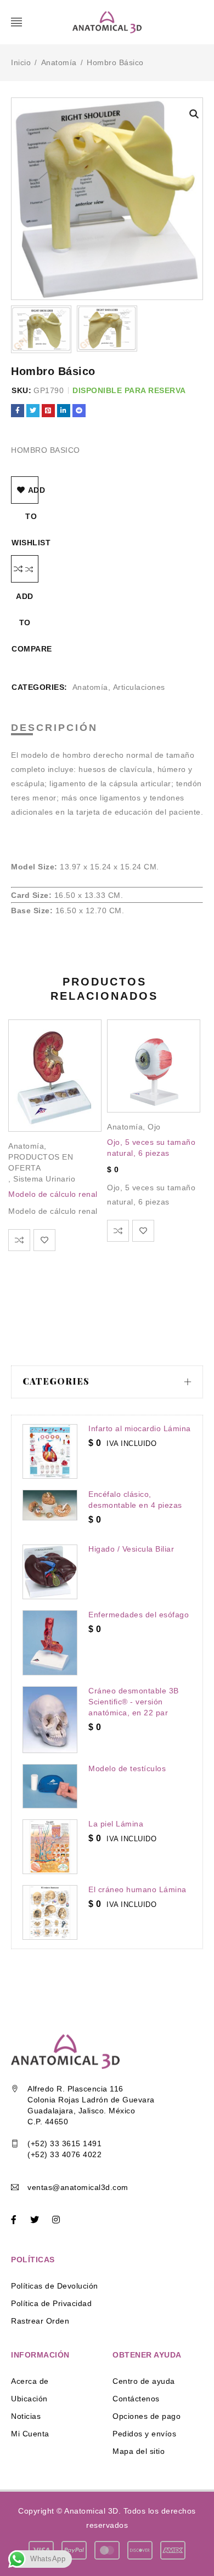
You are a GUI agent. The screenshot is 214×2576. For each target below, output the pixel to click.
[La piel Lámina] (50, 1847)
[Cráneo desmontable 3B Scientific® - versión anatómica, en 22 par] (50, 1720)
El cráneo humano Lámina (137, 1889)
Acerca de (30, 2381)
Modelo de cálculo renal (53, 1194)
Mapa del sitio (139, 2451)
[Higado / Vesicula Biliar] (50, 1572)
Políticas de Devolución (55, 2286)
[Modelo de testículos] (50, 1786)
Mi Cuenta (30, 2434)
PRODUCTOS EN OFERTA (41, 1162)
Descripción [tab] (54, 728)
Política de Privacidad (51, 2303)
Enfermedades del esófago (139, 1615)
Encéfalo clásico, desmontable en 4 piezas (135, 1500)
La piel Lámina (116, 1824)
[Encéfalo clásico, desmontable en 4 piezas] (50, 1505)
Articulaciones (139, 687)
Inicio (21, 62)
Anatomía (59, 62)
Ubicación (29, 2399)
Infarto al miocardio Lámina (140, 1428)
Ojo (154, 1127)
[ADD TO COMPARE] (25, 569)
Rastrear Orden (40, 2321)
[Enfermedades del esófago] (50, 1643)
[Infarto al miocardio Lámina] (50, 1451)
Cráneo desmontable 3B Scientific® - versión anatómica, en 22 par (134, 1702)
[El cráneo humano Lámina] (50, 1912)
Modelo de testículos (127, 1768)
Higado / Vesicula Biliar (131, 1549)
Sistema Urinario (44, 1179)
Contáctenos (136, 2399)
